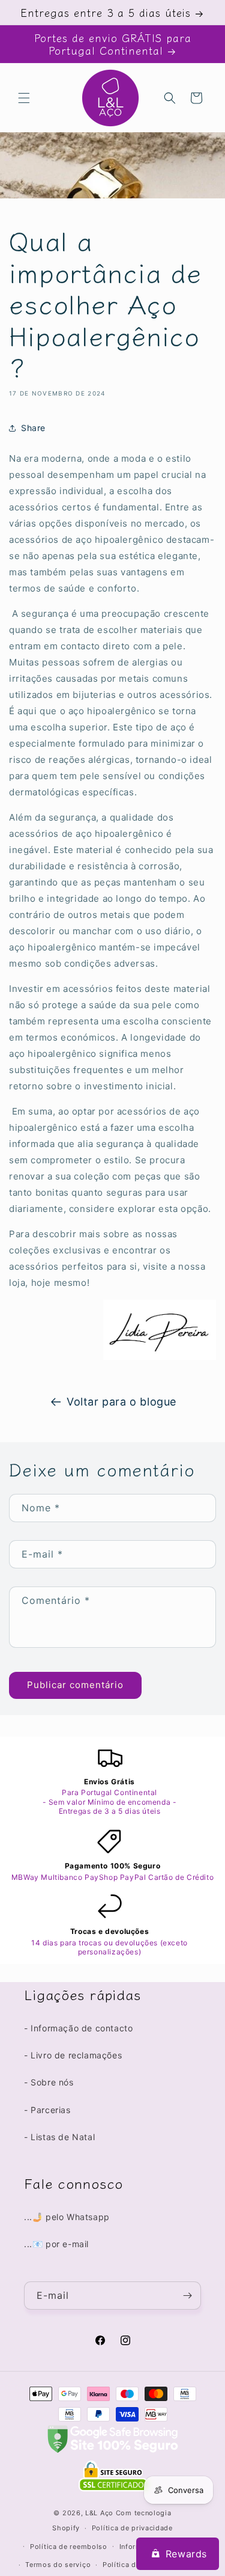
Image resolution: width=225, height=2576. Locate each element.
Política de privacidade (132, 2528)
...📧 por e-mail (56, 2244)
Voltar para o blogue (121, 1402)
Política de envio (132, 2565)
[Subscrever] (187, 2296)
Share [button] (33, 428)
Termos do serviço (58, 2565)
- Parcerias (47, 2110)
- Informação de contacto (78, 2028)
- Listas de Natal (59, 2137)
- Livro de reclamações (73, 2055)
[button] (24, 98)
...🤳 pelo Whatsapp (67, 2217)
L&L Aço (99, 2513)
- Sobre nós (49, 2082)
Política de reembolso (69, 2547)
